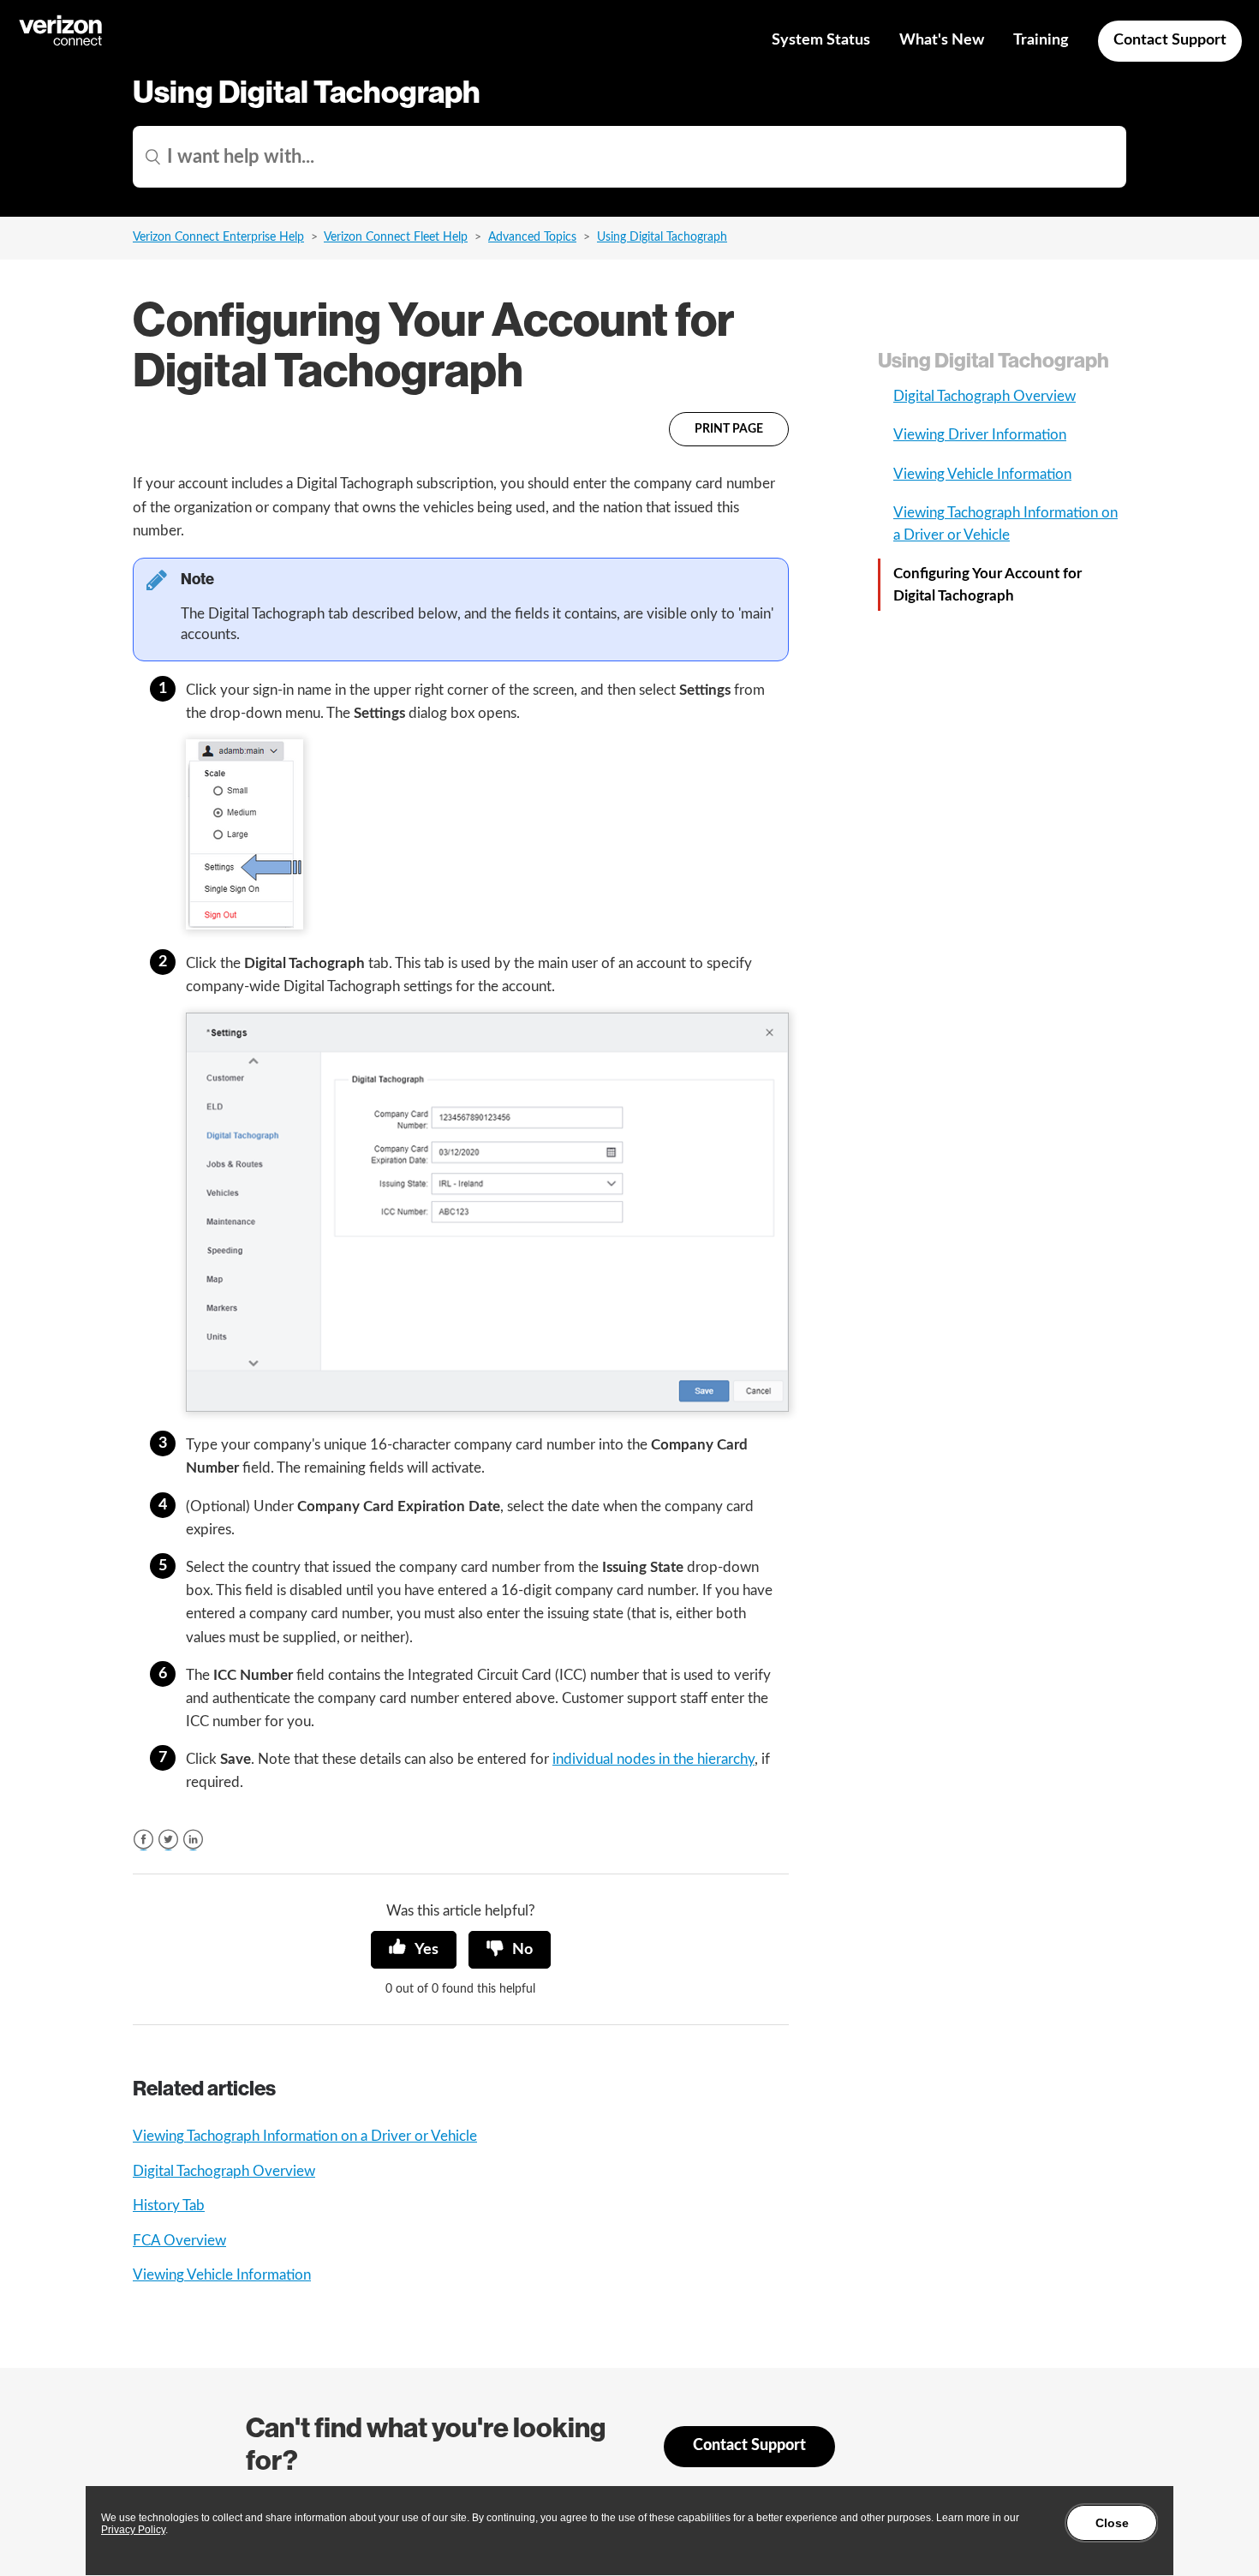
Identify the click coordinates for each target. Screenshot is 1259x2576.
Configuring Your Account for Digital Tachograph (988, 585)
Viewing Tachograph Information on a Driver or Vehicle (305, 2136)
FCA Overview (179, 2241)
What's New (942, 40)
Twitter (168, 1840)
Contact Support (1170, 40)
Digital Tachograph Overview (224, 2171)
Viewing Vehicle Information (222, 2275)
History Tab (169, 2205)
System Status (821, 40)
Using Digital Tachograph (662, 237)
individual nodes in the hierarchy (653, 1759)
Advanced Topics (532, 237)
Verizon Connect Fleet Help (396, 237)
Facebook (143, 1840)
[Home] (62, 43)
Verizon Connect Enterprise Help (218, 237)
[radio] (414, 1950)
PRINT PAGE (729, 429)
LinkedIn (193, 1840)
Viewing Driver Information (980, 435)
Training (1041, 40)
